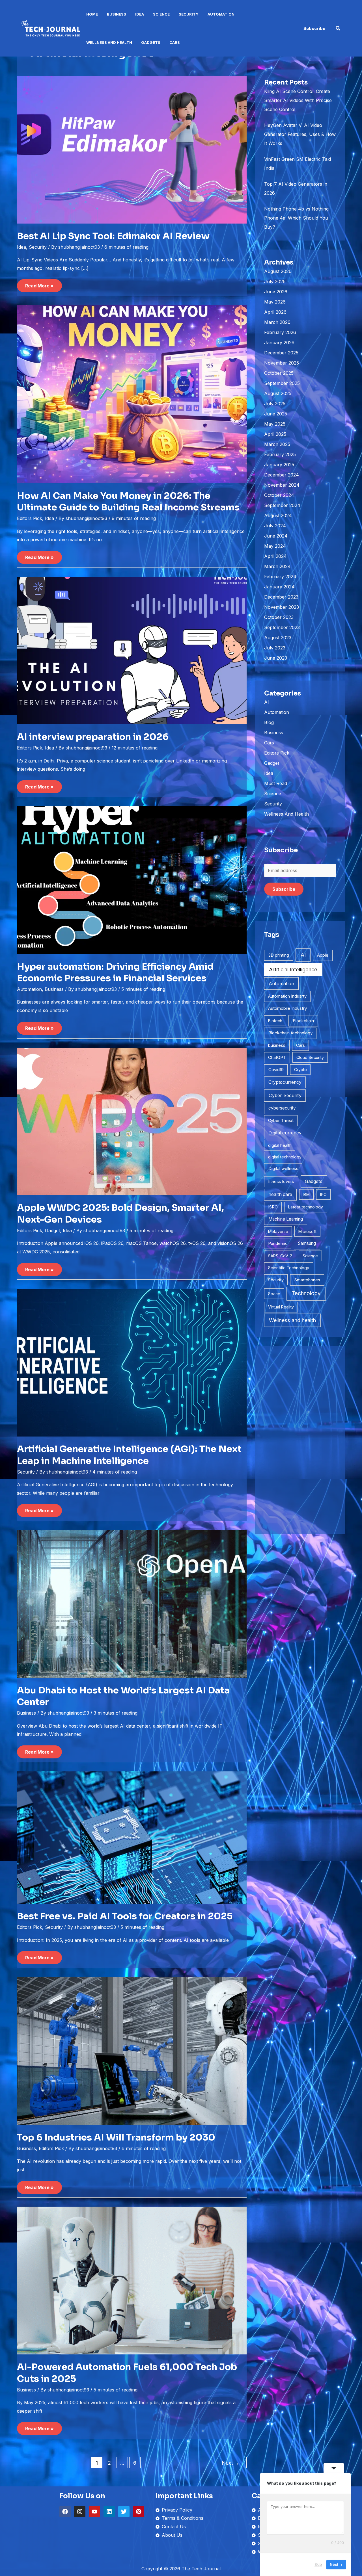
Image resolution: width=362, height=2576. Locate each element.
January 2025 (279, 465)
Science (161, 14)
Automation (221, 14)
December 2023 (281, 597)
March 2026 (277, 322)
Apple (323, 955)
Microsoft (307, 1231)
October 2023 (279, 617)
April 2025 (275, 434)
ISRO (273, 1207)
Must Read (276, 783)
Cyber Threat (281, 1120)
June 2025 (276, 414)
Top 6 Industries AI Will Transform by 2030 (116, 2137)
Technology (306, 1293)
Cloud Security (310, 1057)
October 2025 (279, 373)
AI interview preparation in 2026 (93, 737)
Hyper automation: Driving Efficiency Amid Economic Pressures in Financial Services (115, 972)
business (277, 1045)
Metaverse (278, 1231)
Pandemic (278, 1243)
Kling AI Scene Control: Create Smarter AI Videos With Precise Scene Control (298, 100)
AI (267, 702)
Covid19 (276, 1070)
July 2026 (275, 281)
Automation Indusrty (287, 996)
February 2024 (280, 577)
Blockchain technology (290, 1033)
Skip (318, 2564)
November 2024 (282, 485)
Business (117, 14)
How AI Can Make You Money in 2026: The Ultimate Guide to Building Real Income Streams (128, 502)
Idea (140, 14)
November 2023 (282, 607)
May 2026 (275, 302)
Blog (269, 722)
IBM (306, 1194)
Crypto (300, 1070)
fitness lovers (281, 1181)
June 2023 (276, 658)
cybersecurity (282, 1108)
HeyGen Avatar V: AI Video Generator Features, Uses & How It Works (300, 134)
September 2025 (282, 383)
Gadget (52, 1230)
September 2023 (282, 627)
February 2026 (280, 332)
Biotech (275, 1021)
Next (230, 2463)
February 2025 (280, 454)
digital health (280, 1145)
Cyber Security (285, 1095)
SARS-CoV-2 (280, 1256)
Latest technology (306, 1207)
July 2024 (275, 526)
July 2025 (275, 404)
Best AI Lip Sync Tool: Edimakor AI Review (113, 236)
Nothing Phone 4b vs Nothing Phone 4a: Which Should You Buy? (296, 218)
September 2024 (282, 505)
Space (274, 1294)
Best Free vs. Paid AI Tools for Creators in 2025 (125, 1916)
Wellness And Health (109, 42)
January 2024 (279, 587)
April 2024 (275, 556)
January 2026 (279, 343)
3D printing (279, 955)
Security (189, 14)
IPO (323, 1194)
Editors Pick (30, 518)
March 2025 (277, 444)
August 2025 (278, 393)
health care (280, 1194)
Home (92, 14)
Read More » (39, 284)
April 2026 (275, 312)
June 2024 (276, 536)
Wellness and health (292, 1320)
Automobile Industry (287, 1008)
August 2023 (278, 638)
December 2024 (282, 475)
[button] (314, 28)
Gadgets (151, 42)
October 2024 (279, 495)
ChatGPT (277, 1058)
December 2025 (281, 353)
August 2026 (278, 271)
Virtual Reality (281, 1307)
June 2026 (276, 292)
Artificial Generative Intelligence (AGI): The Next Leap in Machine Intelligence (129, 1455)
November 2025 (282, 363)
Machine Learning (286, 1219)
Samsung (307, 1243)
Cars (175, 42)
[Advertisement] (300, 1440)
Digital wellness (283, 1168)
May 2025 (275, 424)
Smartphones (307, 1280)
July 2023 (275, 648)
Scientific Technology (289, 1268)
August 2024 (278, 515)
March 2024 (277, 566)
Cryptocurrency (285, 1082)
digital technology (285, 1157)
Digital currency (285, 1133)
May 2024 (275, 546)
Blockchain (303, 1021)
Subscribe (284, 889)
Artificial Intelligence (293, 969)
